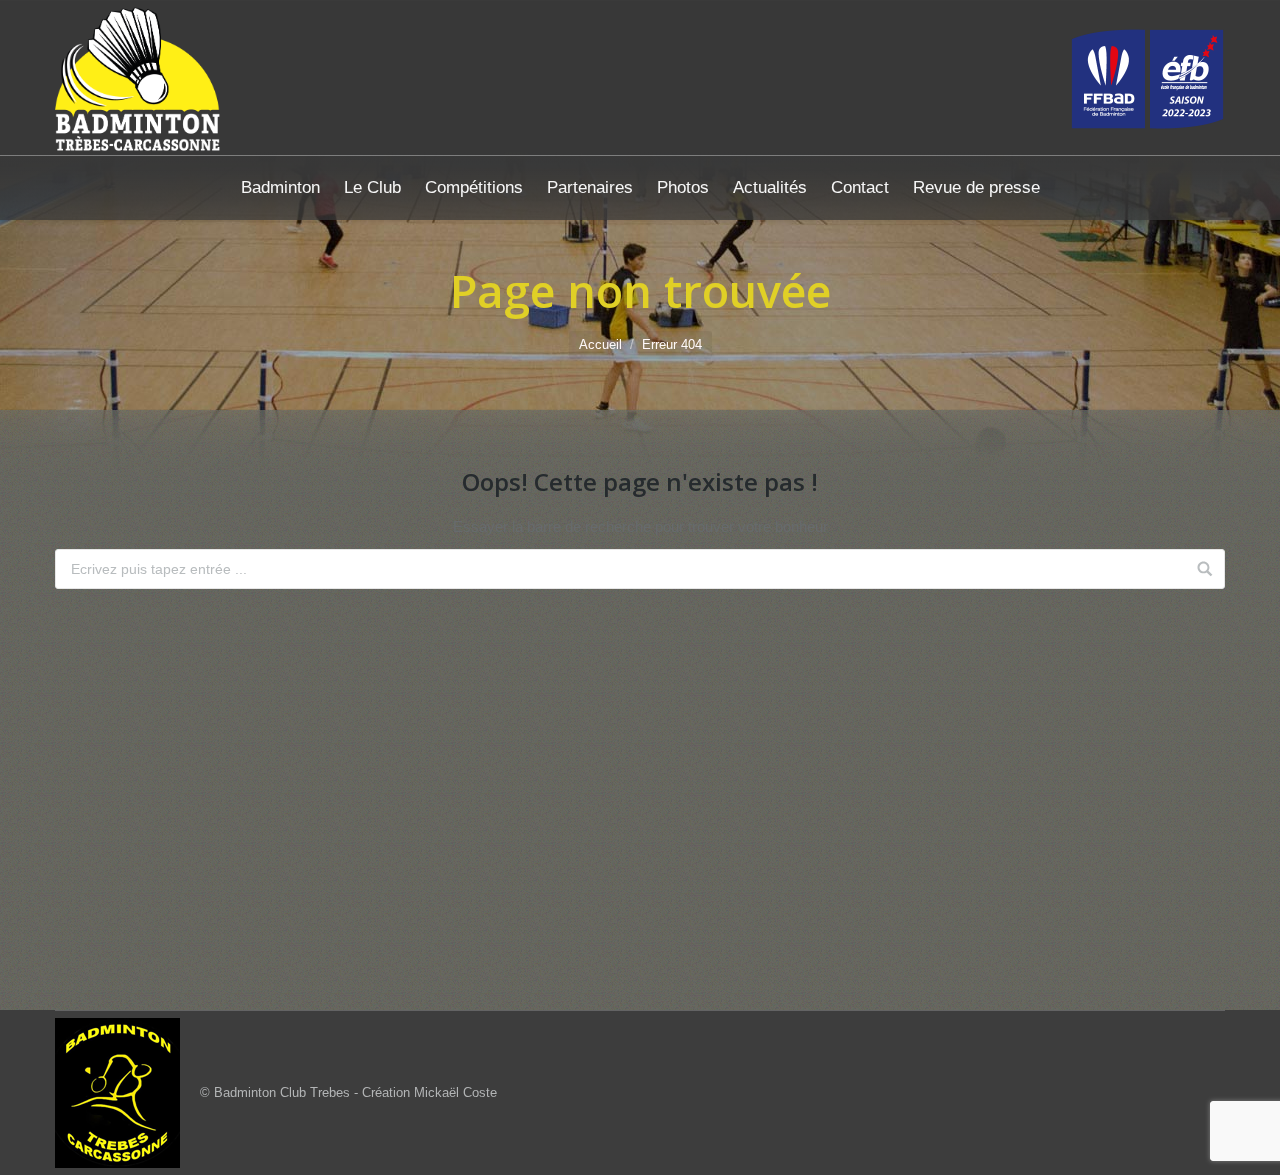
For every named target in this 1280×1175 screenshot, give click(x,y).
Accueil (600, 344)
